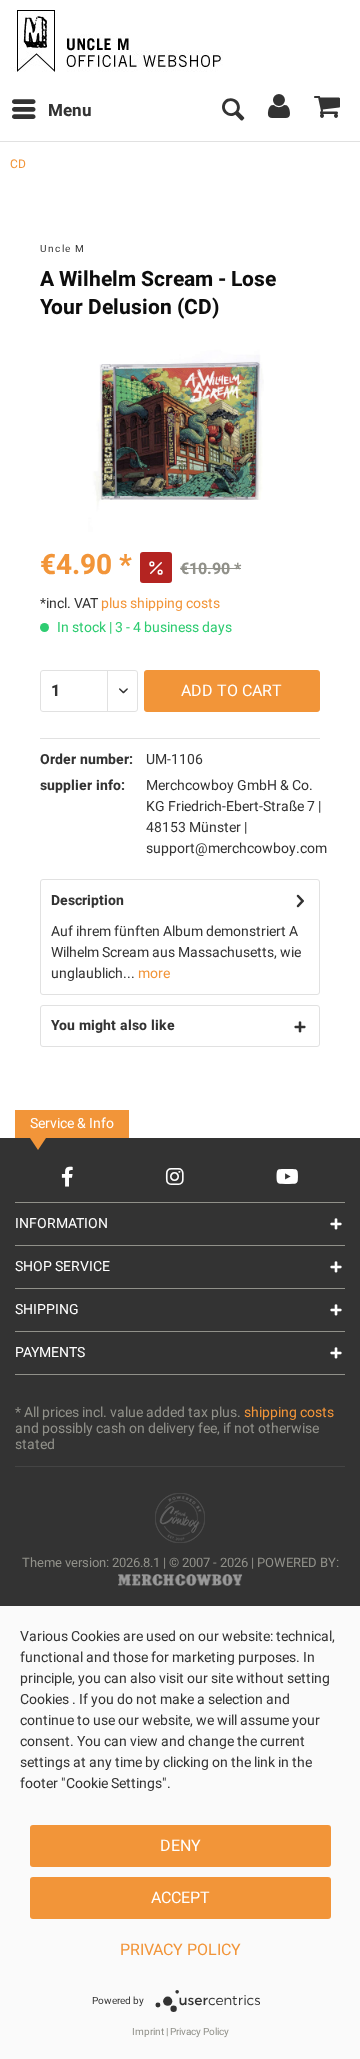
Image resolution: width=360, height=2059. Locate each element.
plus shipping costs (160, 603)
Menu (70, 110)
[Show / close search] (232, 111)
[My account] (280, 111)
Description (87, 900)
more (152, 973)
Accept (180, 1898)
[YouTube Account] (287, 1176)
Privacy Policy (180, 1950)
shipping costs (289, 1412)
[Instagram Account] (175, 1176)
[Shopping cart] (328, 111)
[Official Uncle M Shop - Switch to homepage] (116, 41)
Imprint (148, 2032)
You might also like (113, 1025)
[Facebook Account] (67, 1176)
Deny (180, 1846)
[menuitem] (51, 111)
